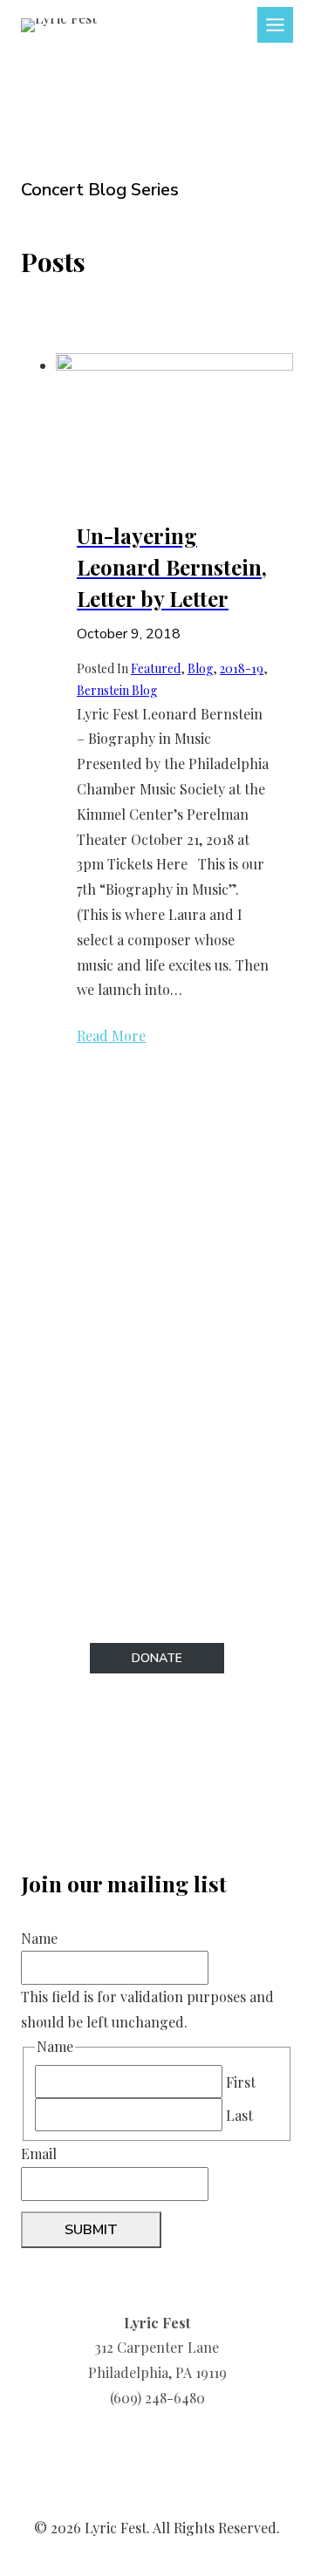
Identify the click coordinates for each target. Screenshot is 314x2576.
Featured (156, 668)
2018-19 (242, 668)
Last (239, 2115)
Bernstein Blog (117, 690)
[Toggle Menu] (275, 25)
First (241, 2082)
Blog (200, 668)
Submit (91, 2230)
